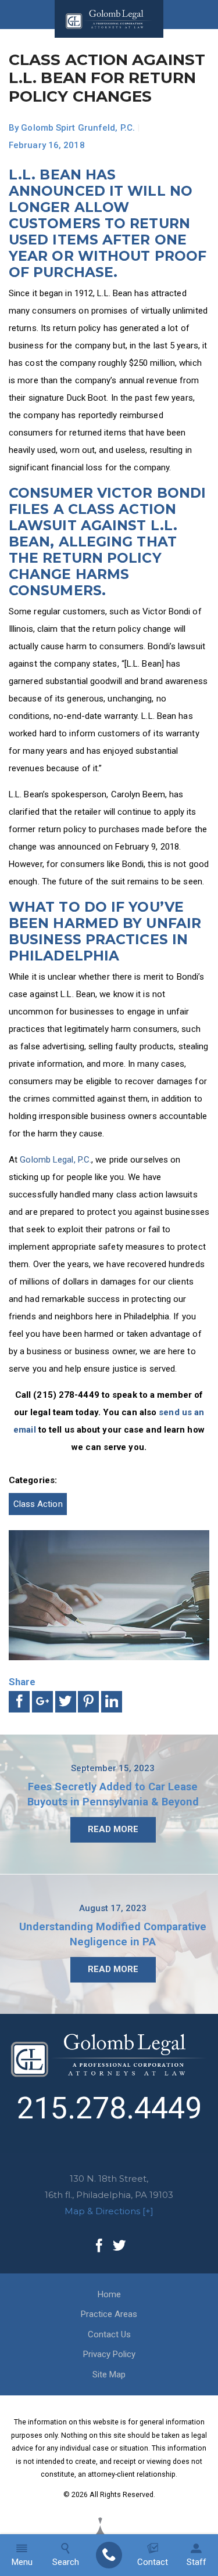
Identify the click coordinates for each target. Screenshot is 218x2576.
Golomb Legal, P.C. (56, 1160)
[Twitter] (119, 2246)
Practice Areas (109, 2314)
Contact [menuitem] (153, 2562)
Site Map (109, 2374)
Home (109, 2294)
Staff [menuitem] (196, 2562)
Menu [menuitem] (22, 2562)
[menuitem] (109, 2555)
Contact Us (109, 2334)
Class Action (38, 1504)
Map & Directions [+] (109, 2211)
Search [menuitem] (66, 2562)
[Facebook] (99, 2246)
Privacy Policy (109, 2354)
